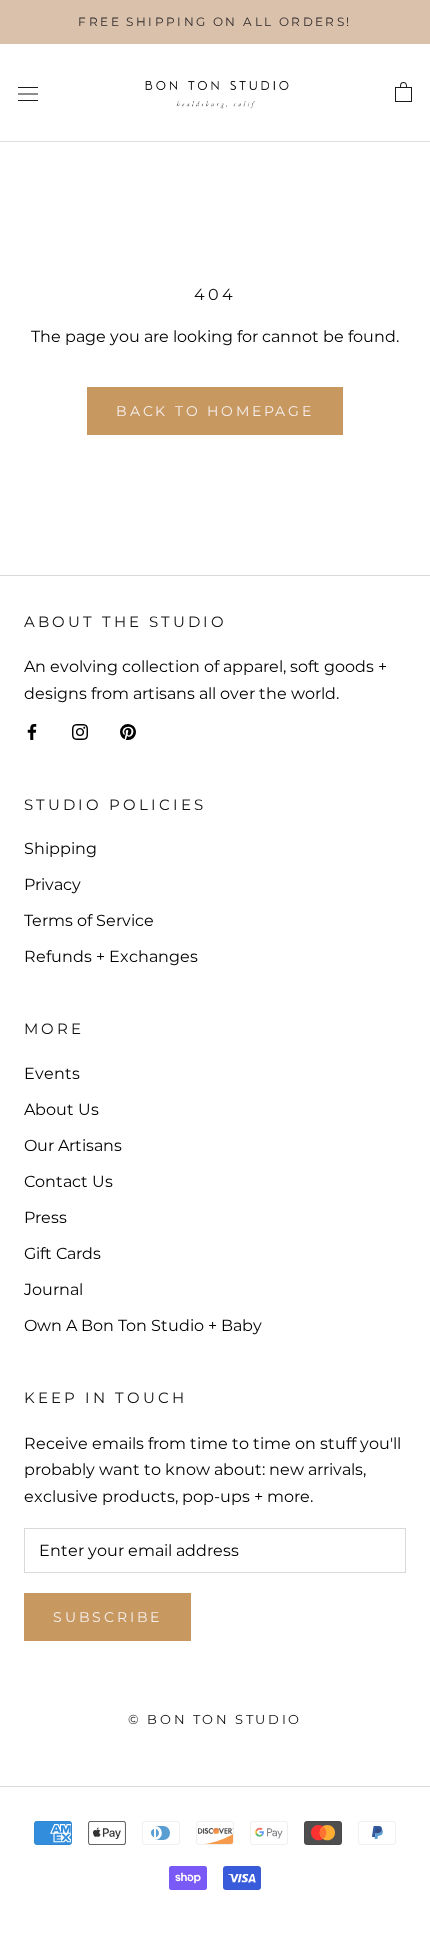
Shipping (60, 848)
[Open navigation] (28, 93)
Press (45, 1217)
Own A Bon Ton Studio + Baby (143, 1325)
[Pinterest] (128, 731)
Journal (53, 1289)
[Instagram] (80, 731)
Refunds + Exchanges (111, 956)
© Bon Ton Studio (215, 1719)
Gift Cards (62, 1253)
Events (52, 1073)
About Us (61, 1109)
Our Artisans (73, 1145)
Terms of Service (89, 920)
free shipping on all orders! (214, 21)
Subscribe (107, 1617)
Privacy (52, 884)
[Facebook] (32, 731)
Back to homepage (215, 411)
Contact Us (68, 1181)
